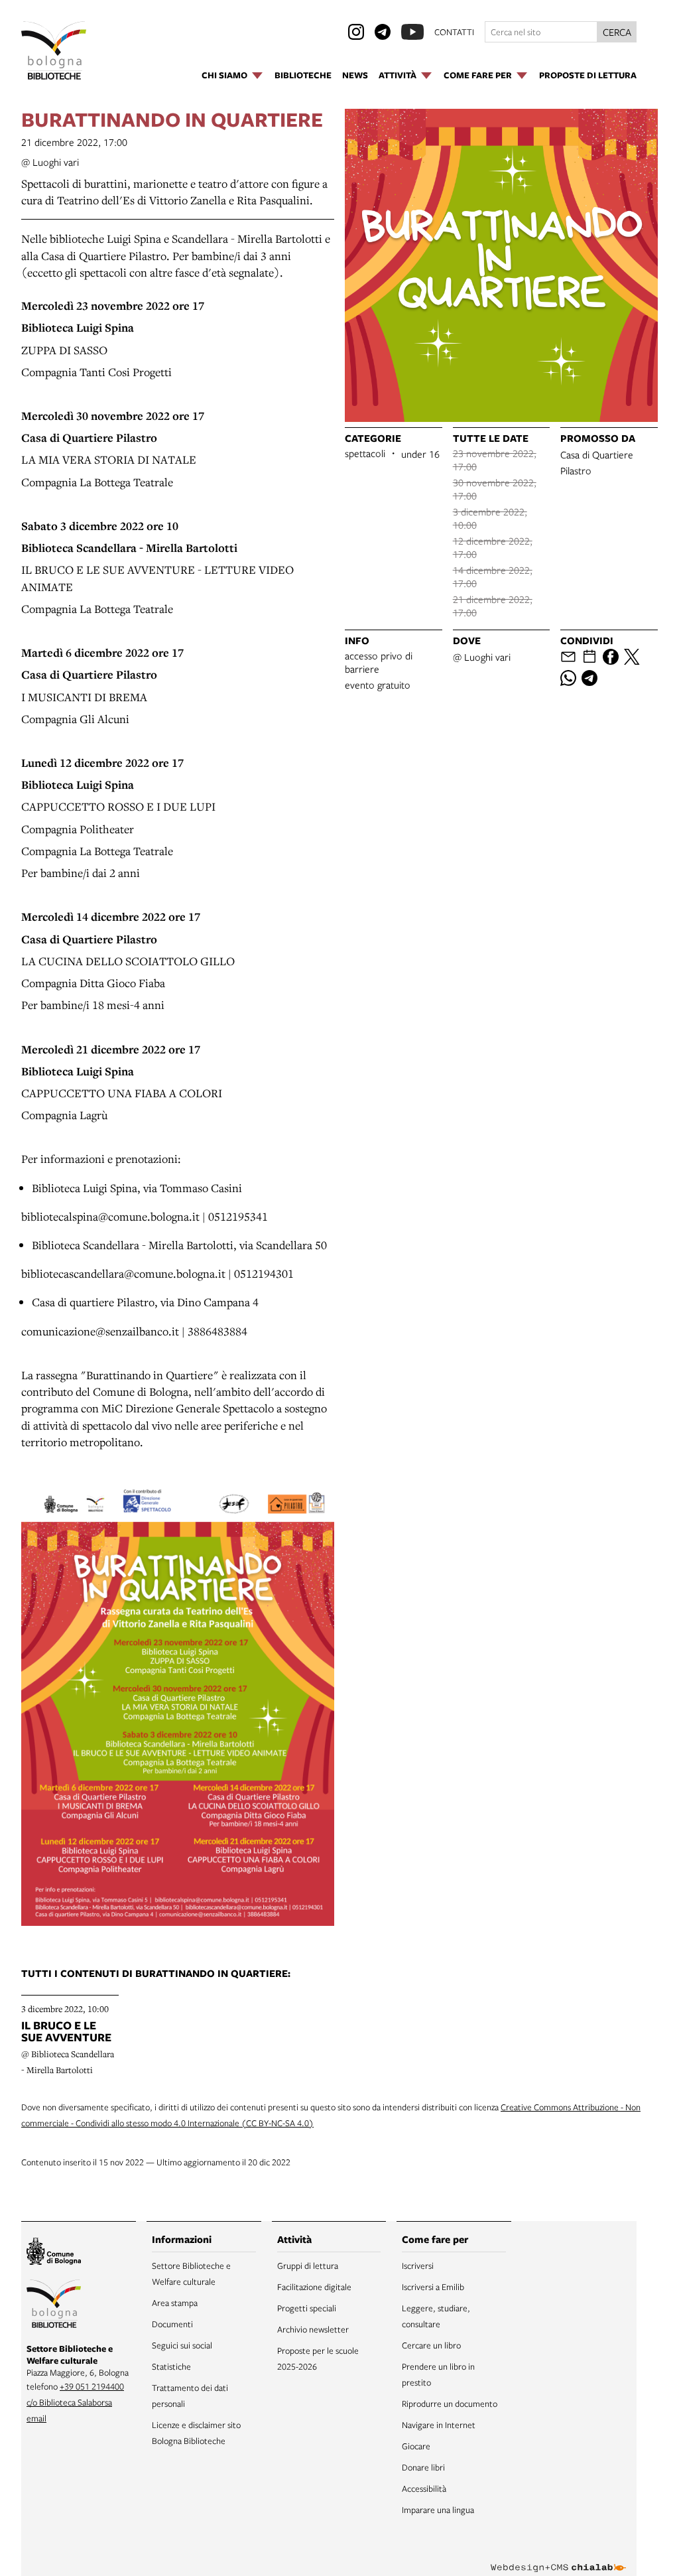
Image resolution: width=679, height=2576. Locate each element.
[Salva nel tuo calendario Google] (589, 657)
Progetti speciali (307, 2308)
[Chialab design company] (558, 2557)
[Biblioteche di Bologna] (54, 2306)
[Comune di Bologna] (54, 2253)
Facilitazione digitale (314, 2287)
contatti (454, 32)
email (36, 2418)
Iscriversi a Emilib (433, 2287)
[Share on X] (632, 657)
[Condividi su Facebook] (611, 657)
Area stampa (175, 2303)
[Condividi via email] (568, 657)
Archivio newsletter (313, 2329)
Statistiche (171, 2366)
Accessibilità (424, 2488)
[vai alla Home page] (54, 50)
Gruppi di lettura (308, 2266)
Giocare (416, 2446)
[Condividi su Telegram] (589, 678)
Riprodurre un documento (450, 2404)
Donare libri (423, 2467)
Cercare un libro (431, 2345)
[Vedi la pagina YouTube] (412, 32)
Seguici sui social (182, 2345)
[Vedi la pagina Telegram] (383, 32)
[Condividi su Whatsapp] (568, 678)
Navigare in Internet (439, 2425)
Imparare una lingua (438, 2510)
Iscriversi (418, 2266)
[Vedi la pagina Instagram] (356, 32)
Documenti (172, 2324)
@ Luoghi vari (50, 162)
